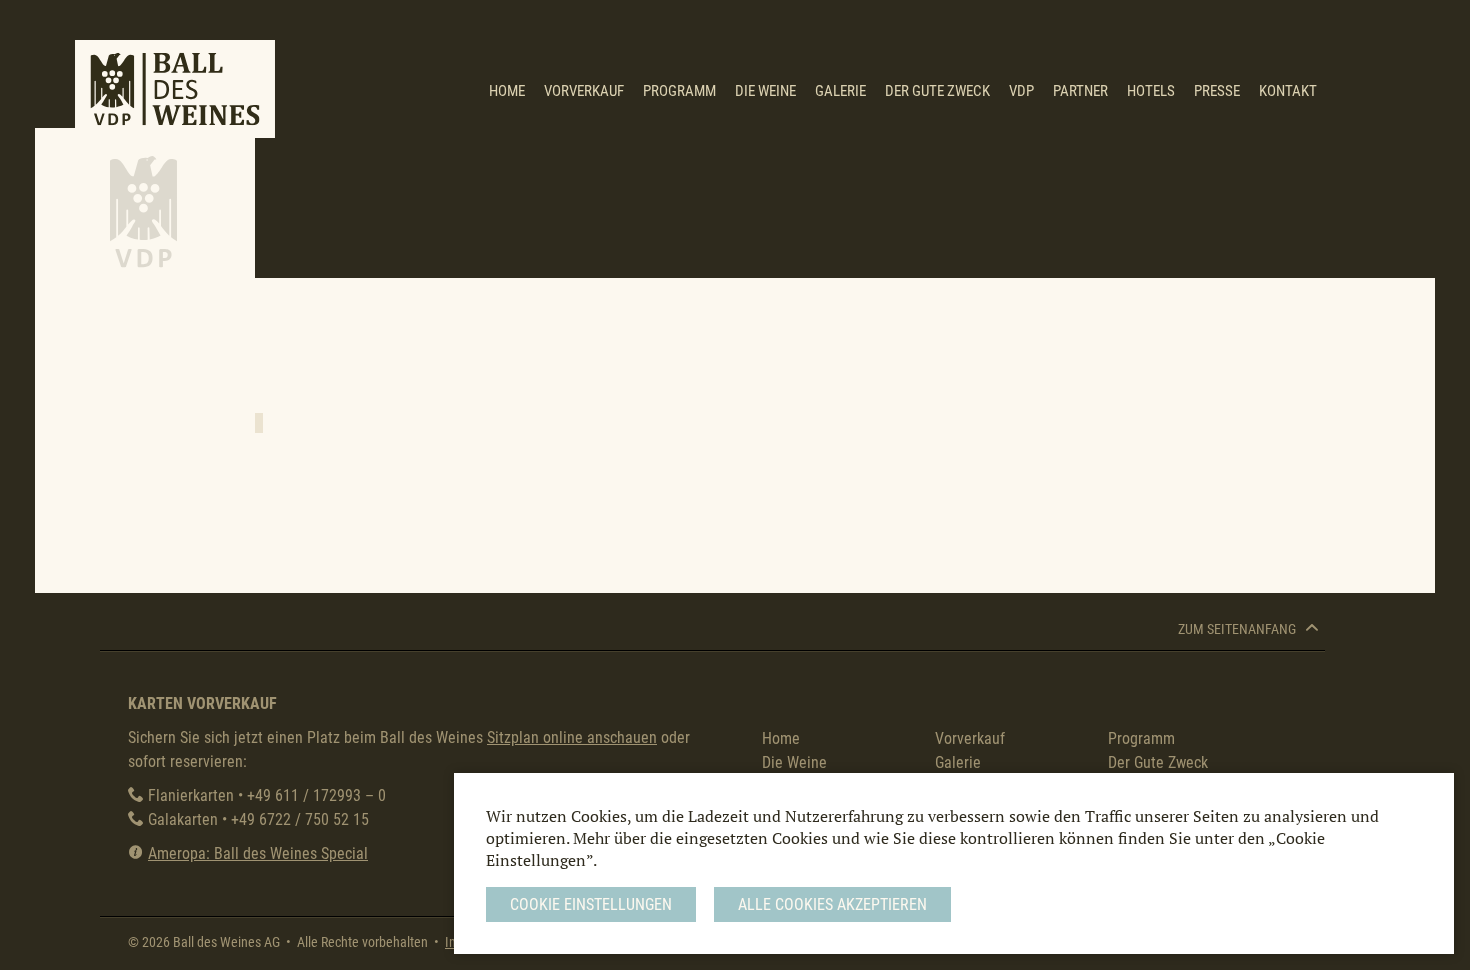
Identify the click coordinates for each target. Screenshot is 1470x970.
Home (507, 91)
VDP (1021, 91)
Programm (679, 91)
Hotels (1151, 91)
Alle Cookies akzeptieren (832, 904)
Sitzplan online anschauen (572, 737)
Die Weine (765, 91)
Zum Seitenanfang (1238, 629)
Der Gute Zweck (937, 91)
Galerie (840, 91)
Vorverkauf (584, 91)
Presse (1217, 91)
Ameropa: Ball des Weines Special (258, 853)
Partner (1080, 91)
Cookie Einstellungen (591, 904)
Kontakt (1288, 91)
